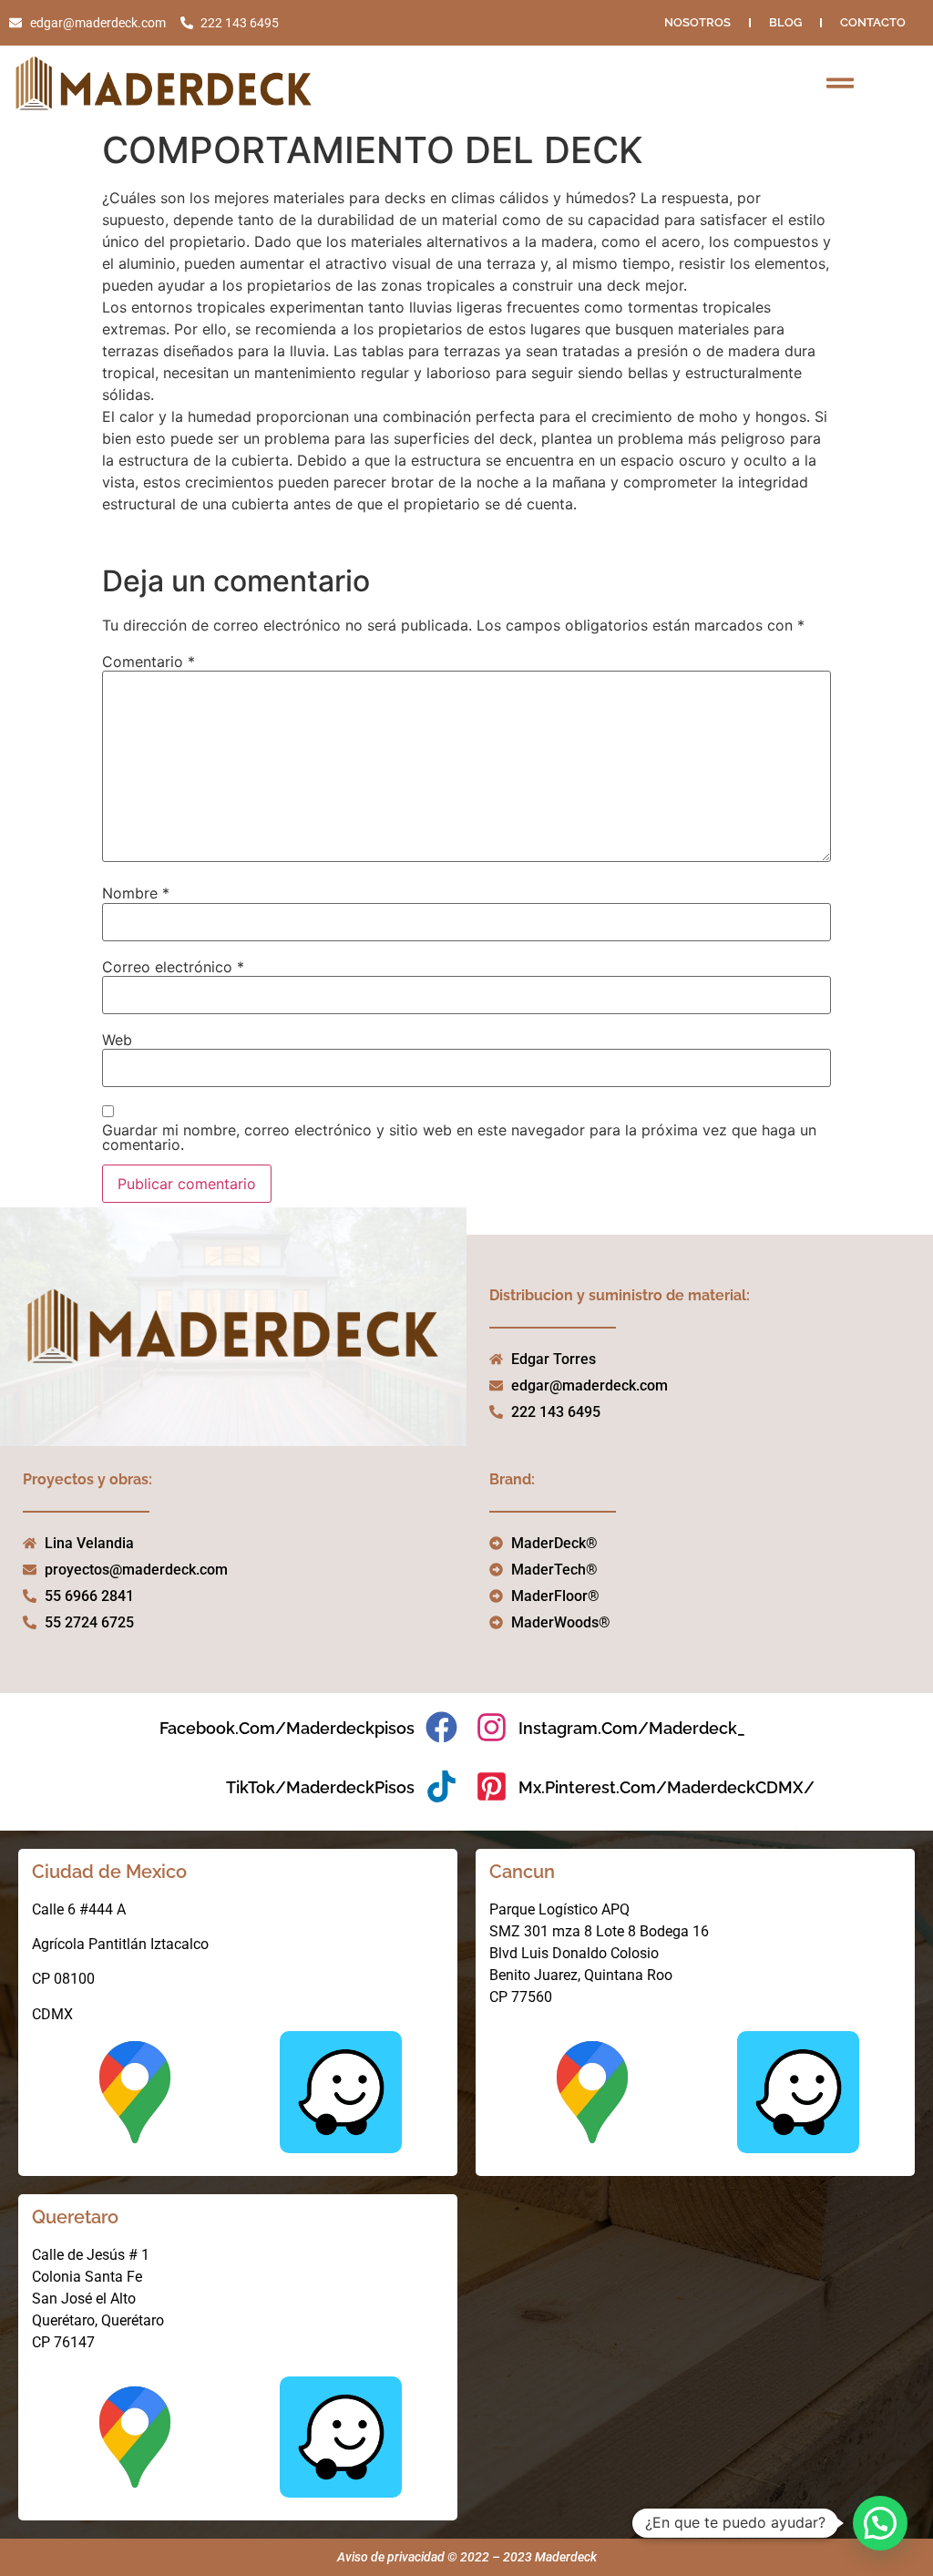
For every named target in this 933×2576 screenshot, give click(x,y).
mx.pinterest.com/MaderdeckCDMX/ (666, 1787)
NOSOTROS (697, 22)
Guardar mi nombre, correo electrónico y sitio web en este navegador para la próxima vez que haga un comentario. (459, 1137)
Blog (785, 22)
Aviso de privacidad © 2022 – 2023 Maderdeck (467, 2557)
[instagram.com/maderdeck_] (492, 1727)
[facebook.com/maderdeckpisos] (441, 1727)
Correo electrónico (173, 967)
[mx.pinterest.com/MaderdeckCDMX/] (492, 1786)
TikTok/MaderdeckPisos (320, 1787)
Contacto (873, 22)
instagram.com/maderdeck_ (632, 1728)
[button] (880, 2523)
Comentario (149, 662)
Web (117, 1040)
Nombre (136, 893)
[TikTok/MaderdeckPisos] (441, 1786)
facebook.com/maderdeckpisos (287, 1728)
